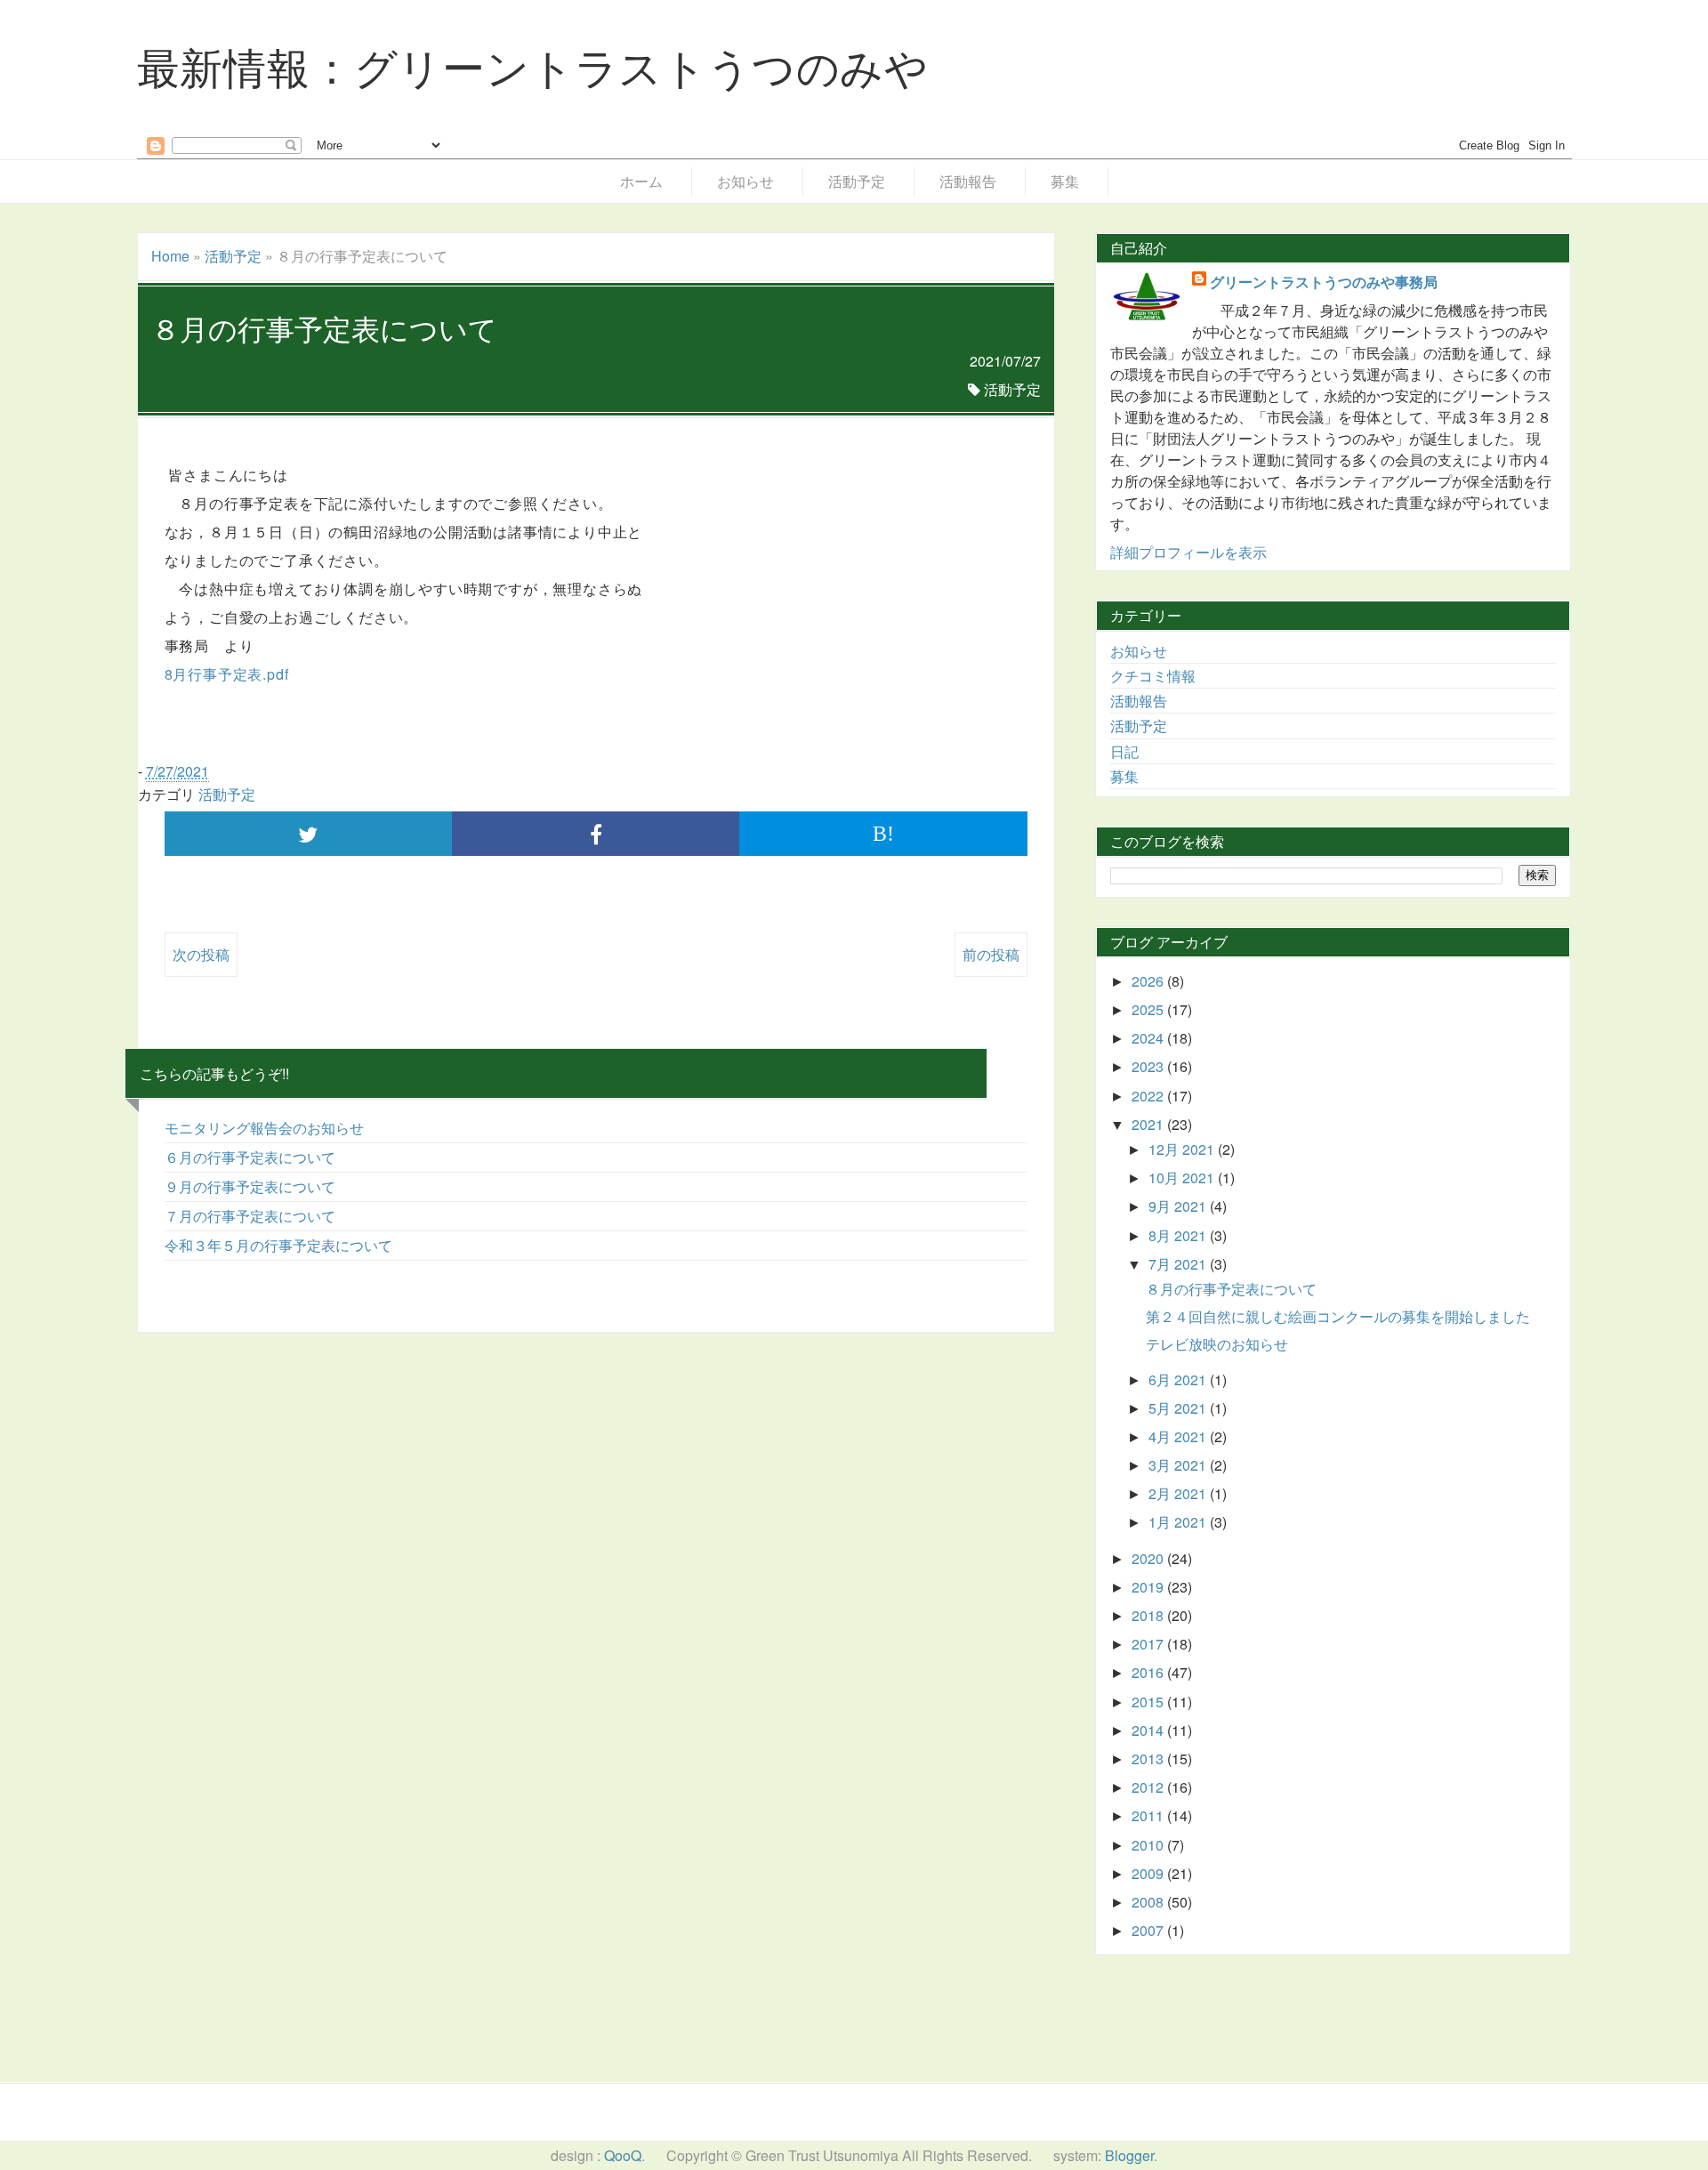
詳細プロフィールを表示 (1188, 552)
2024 (1149, 1038)
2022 (1149, 1096)
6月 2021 (1179, 1379)
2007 (1149, 1930)
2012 (1149, 1787)
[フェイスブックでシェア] (596, 834)
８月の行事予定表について (1231, 1289)
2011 (1149, 1815)
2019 (1149, 1587)
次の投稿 (201, 954)
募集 (1065, 181)
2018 (1149, 1615)
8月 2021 (1179, 1235)
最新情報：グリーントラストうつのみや (533, 65)
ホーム (641, 181)
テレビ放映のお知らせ (1217, 1344)
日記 (1124, 751)
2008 (1149, 1902)
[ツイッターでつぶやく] (308, 834)
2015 (1149, 1702)
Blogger (1129, 2155)
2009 (1149, 1873)
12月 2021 (1183, 1149)
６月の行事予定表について (250, 1157)
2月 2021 (1179, 1493)
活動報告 (968, 181)
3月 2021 (1179, 1465)
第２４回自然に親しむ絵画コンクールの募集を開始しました (1338, 1316)
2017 (1149, 1644)
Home (170, 256)
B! (883, 834)
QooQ (623, 2155)
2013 (1149, 1759)
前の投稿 (991, 954)
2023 (1149, 1066)
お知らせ (745, 181)
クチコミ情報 (1153, 676)
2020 (1149, 1558)
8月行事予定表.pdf (227, 674)
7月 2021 (1179, 1264)
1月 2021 (1179, 1522)
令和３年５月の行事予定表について (278, 1245)
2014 (1149, 1730)
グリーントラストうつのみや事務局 (1324, 282)
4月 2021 (1179, 1436)
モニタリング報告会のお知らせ (264, 1128)
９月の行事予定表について (250, 1186)
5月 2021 (1179, 1408)
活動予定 (857, 181)
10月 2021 (1183, 1178)
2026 (1149, 981)
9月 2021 (1179, 1206)
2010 (1149, 1845)
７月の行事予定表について (250, 1216)
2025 (1149, 1009)
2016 (1149, 1672)
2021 (1149, 1124)
